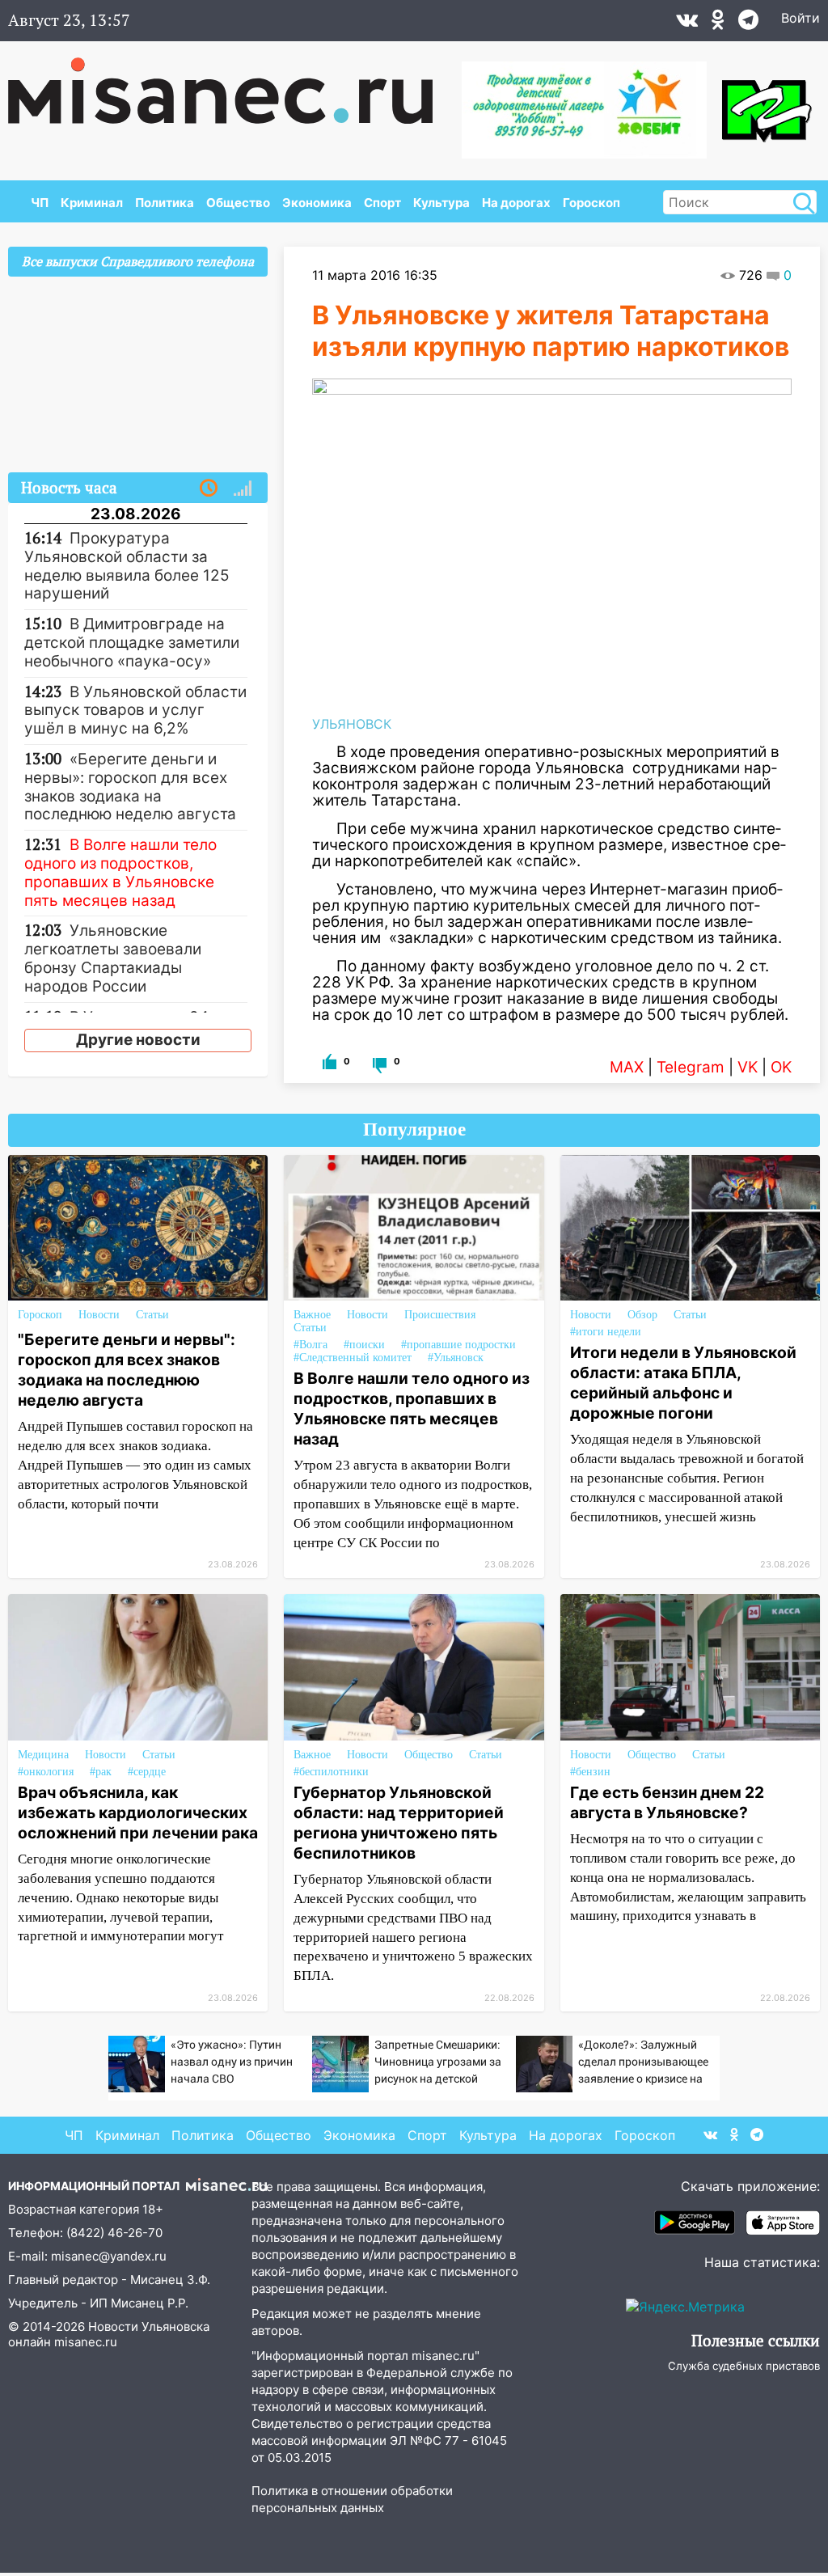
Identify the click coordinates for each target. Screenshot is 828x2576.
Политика (165, 203)
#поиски (364, 1345)
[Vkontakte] (687, 23)
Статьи (152, 1315)
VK (748, 1067)
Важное (312, 1315)
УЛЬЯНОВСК (352, 724)
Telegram (691, 1067)
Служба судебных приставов (744, 2366)
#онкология (46, 1772)
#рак (101, 1772)
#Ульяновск (456, 1358)
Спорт (382, 203)
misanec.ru (86, 2342)
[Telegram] (748, 23)
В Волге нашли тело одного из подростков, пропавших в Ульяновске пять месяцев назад (412, 1409)
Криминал (92, 203)
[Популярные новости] (243, 489)
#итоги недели (606, 1332)
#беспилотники (331, 1772)
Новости (99, 1315)
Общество (238, 203)
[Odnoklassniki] (718, 23)
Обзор (642, 1315)
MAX (627, 1067)
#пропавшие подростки (458, 1345)
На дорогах (516, 203)
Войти (801, 18)
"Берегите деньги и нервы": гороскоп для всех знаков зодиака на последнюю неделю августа (127, 1370)
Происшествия (440, 1315)
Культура (441, 203)
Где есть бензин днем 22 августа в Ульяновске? (667, 1802)
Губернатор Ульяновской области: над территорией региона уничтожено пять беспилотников (399, 1823)
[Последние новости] (209, 489)
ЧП (40, 203)
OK (781, 1067)
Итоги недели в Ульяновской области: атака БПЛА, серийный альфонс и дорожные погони (683, 1383)
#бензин (590, 1772)
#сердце (147, 1772)
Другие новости (138, 1040)
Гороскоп (591, 203)
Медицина (43, 1755)
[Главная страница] (232, 82)
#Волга (310, 1345)
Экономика (317, 203)
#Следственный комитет (353, 1358)
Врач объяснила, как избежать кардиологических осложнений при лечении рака (138, 1813)
